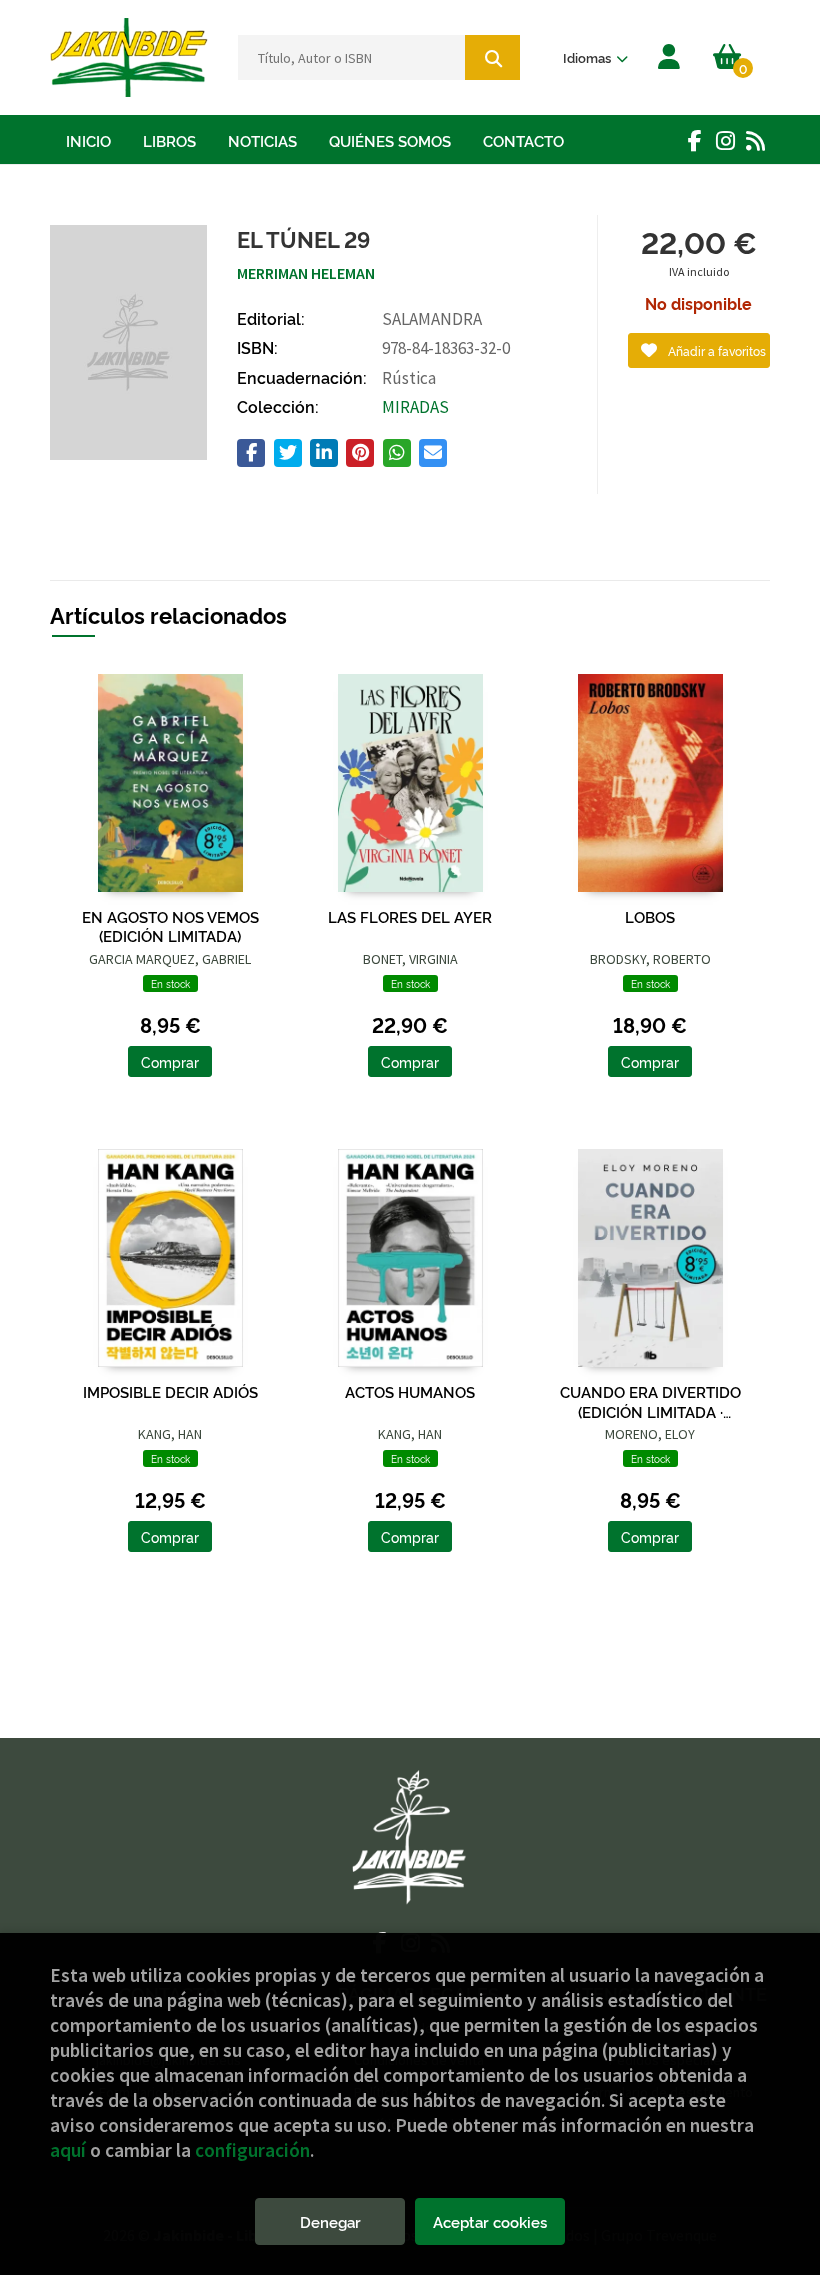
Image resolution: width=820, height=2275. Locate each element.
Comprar (170, 1061)
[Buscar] (492, 57)
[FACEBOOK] (695, 140)
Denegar (330, 2221)
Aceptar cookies (490, 2221)
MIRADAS (415, 407)
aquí (68, 2150)
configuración (252, 2150)
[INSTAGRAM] (725, 140)
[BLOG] (755, 140)
